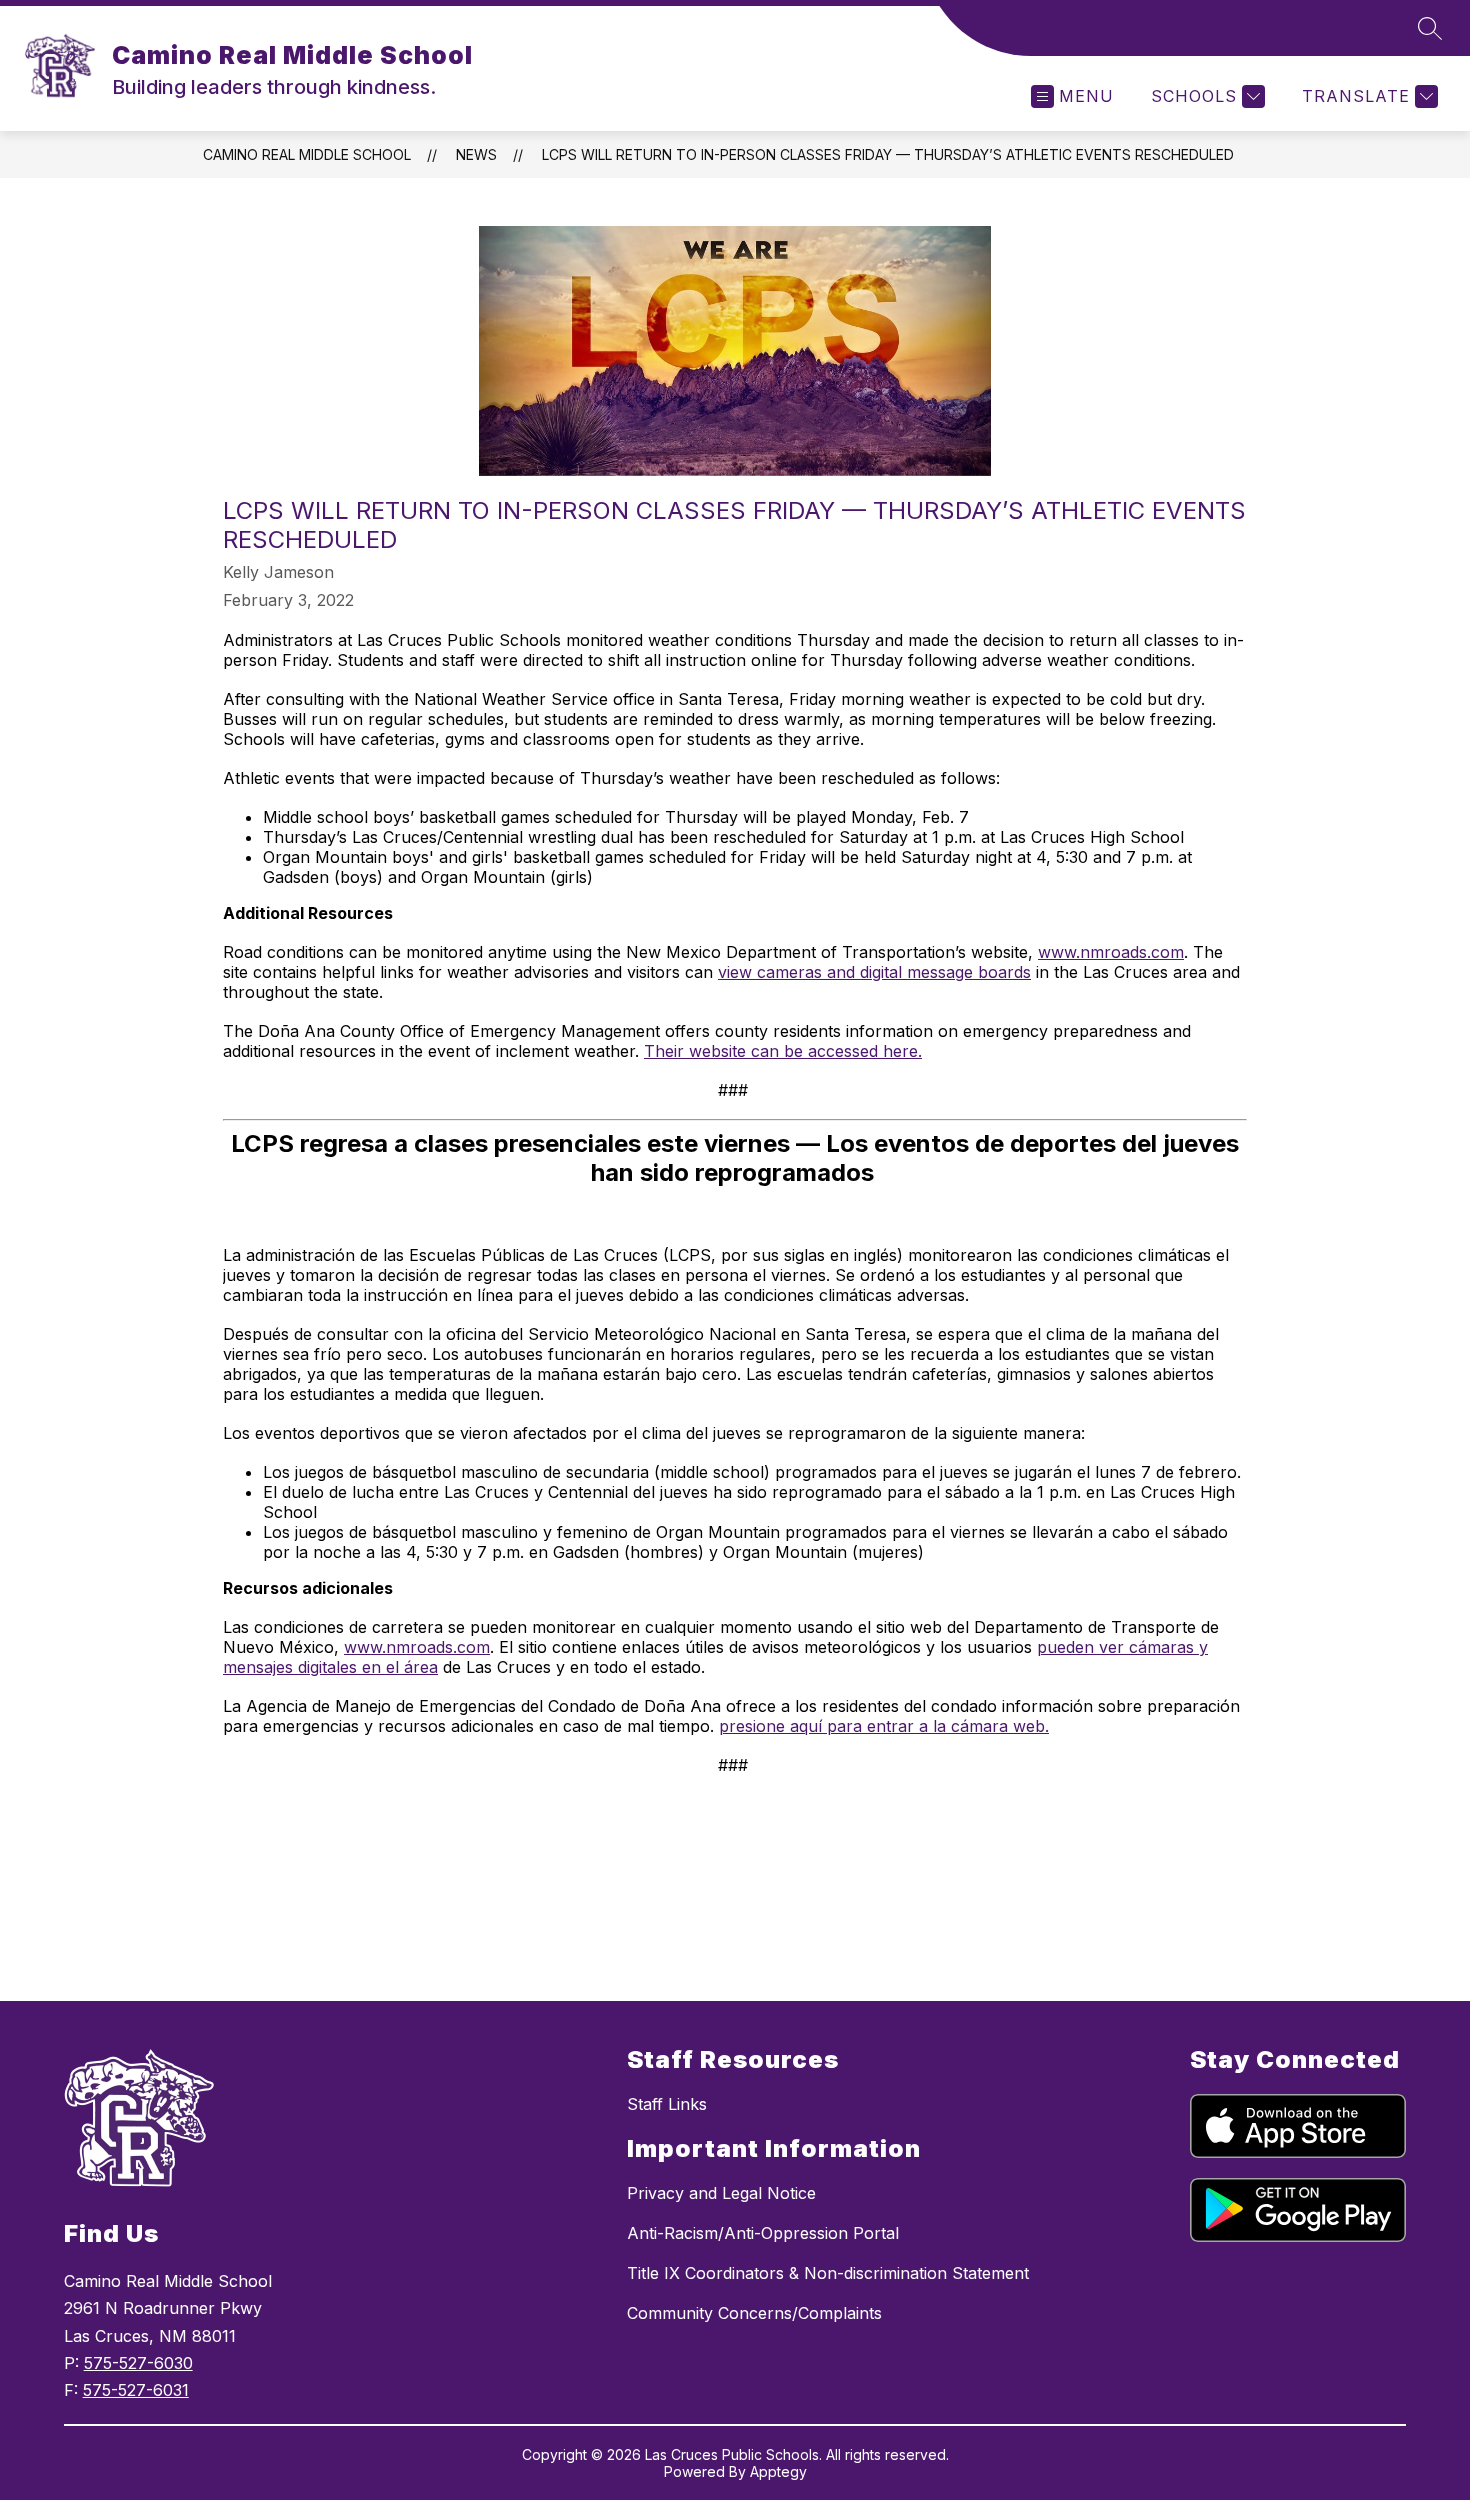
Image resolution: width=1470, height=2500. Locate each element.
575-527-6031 (136, 2390)
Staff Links (667, 2104)
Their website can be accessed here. (783, 1051)
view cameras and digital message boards (874, 972)
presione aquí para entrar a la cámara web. (884, 1726)
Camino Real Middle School (307, 154)
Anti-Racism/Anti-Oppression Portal (763, 2233)
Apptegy (778, 2471)
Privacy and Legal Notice (721, 2193)
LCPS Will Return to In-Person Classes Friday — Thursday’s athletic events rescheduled (888, 154)
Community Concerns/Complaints (754, 2313)
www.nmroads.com (1111, 952)
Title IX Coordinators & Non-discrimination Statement (828, 2273)
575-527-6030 (138, 2363)
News (476, 154)
